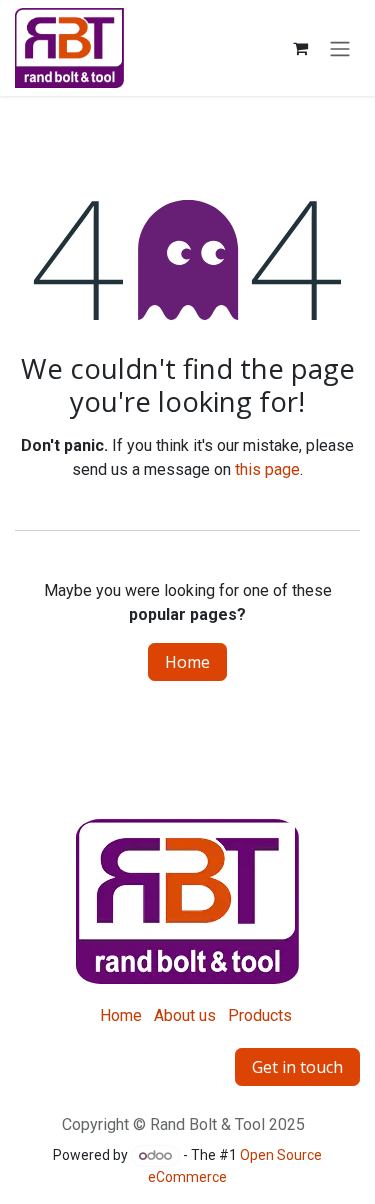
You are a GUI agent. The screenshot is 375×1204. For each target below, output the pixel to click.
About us (185, 1015)
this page (267, 469)
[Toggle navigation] (340, 48)
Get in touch (297, 1067)
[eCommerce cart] (300, 48)
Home (187, 662)
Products (260, 1015)
